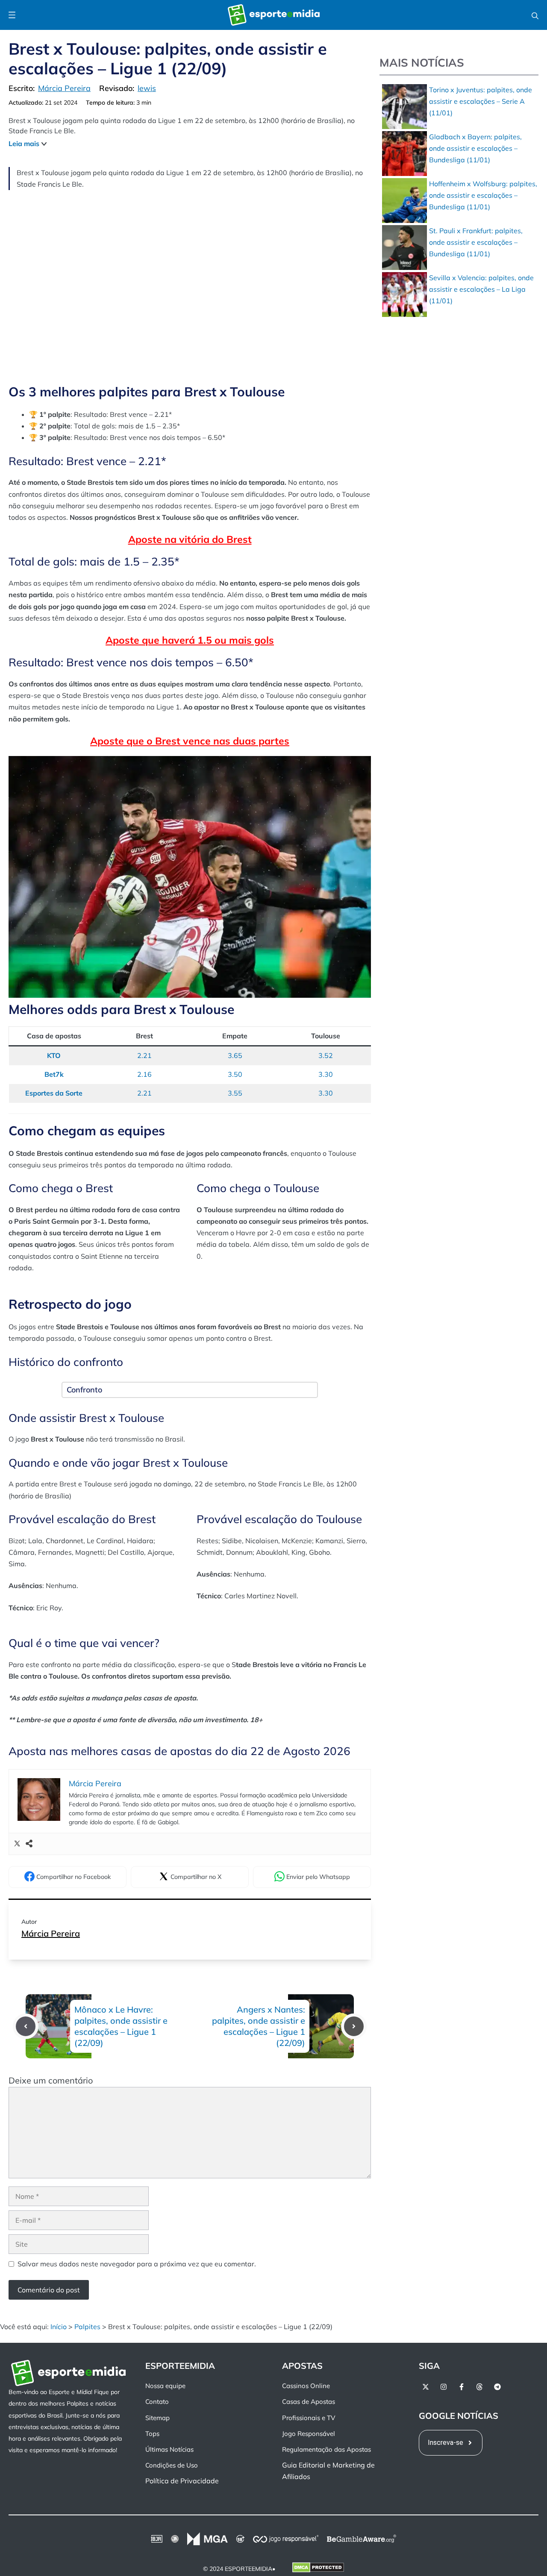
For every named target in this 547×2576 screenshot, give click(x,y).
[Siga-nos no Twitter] (426, 2387)
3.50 (235, 1074)
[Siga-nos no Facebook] (462, 2387)
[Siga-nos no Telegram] (497, 2387)
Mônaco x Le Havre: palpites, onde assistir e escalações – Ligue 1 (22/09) (121, 2026)
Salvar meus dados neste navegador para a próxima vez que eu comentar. (137, 2264)
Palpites (87, 2327)
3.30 (326, 1074)
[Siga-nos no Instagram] (444, 2387)
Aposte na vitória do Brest (190, 539)
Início (59, 2327)
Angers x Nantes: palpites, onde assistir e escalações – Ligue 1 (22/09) (259, 2026)
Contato (157, 2402)
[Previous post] (26, 2026)
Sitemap (157, 2418)
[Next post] (354, 2026)
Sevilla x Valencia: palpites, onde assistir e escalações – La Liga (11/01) (481, 289)
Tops (152, 2434)
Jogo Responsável (309, 2434)
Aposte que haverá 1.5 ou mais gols (190, 640)
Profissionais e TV (309, 2418)
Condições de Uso (172, 2465)
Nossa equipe (165, 2386)
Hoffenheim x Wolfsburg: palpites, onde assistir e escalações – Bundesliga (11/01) (483, 195)
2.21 (144, 1055)
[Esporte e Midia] (274, 15)
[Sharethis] (29, 1844)
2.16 (144, 1074)
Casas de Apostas (309, 2402)
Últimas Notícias (169, 2449)
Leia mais (24, 144)
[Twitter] (17, 1844)
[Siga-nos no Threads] (479, 2387)
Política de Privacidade (182, 2481)
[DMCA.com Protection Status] (318, 2569)
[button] (535, 15)
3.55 (235, 1093)
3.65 (235, 1055)
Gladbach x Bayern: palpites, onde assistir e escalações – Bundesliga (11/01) (475, 148)
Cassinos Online (306, 2386)
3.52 (326, 1055)
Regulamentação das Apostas (326, 2449)
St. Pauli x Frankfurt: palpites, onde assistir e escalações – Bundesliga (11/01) (476, 242)
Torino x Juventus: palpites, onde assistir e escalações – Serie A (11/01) (481, 101)
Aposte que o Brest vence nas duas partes (190, 741)
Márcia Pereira (51, 1933)
